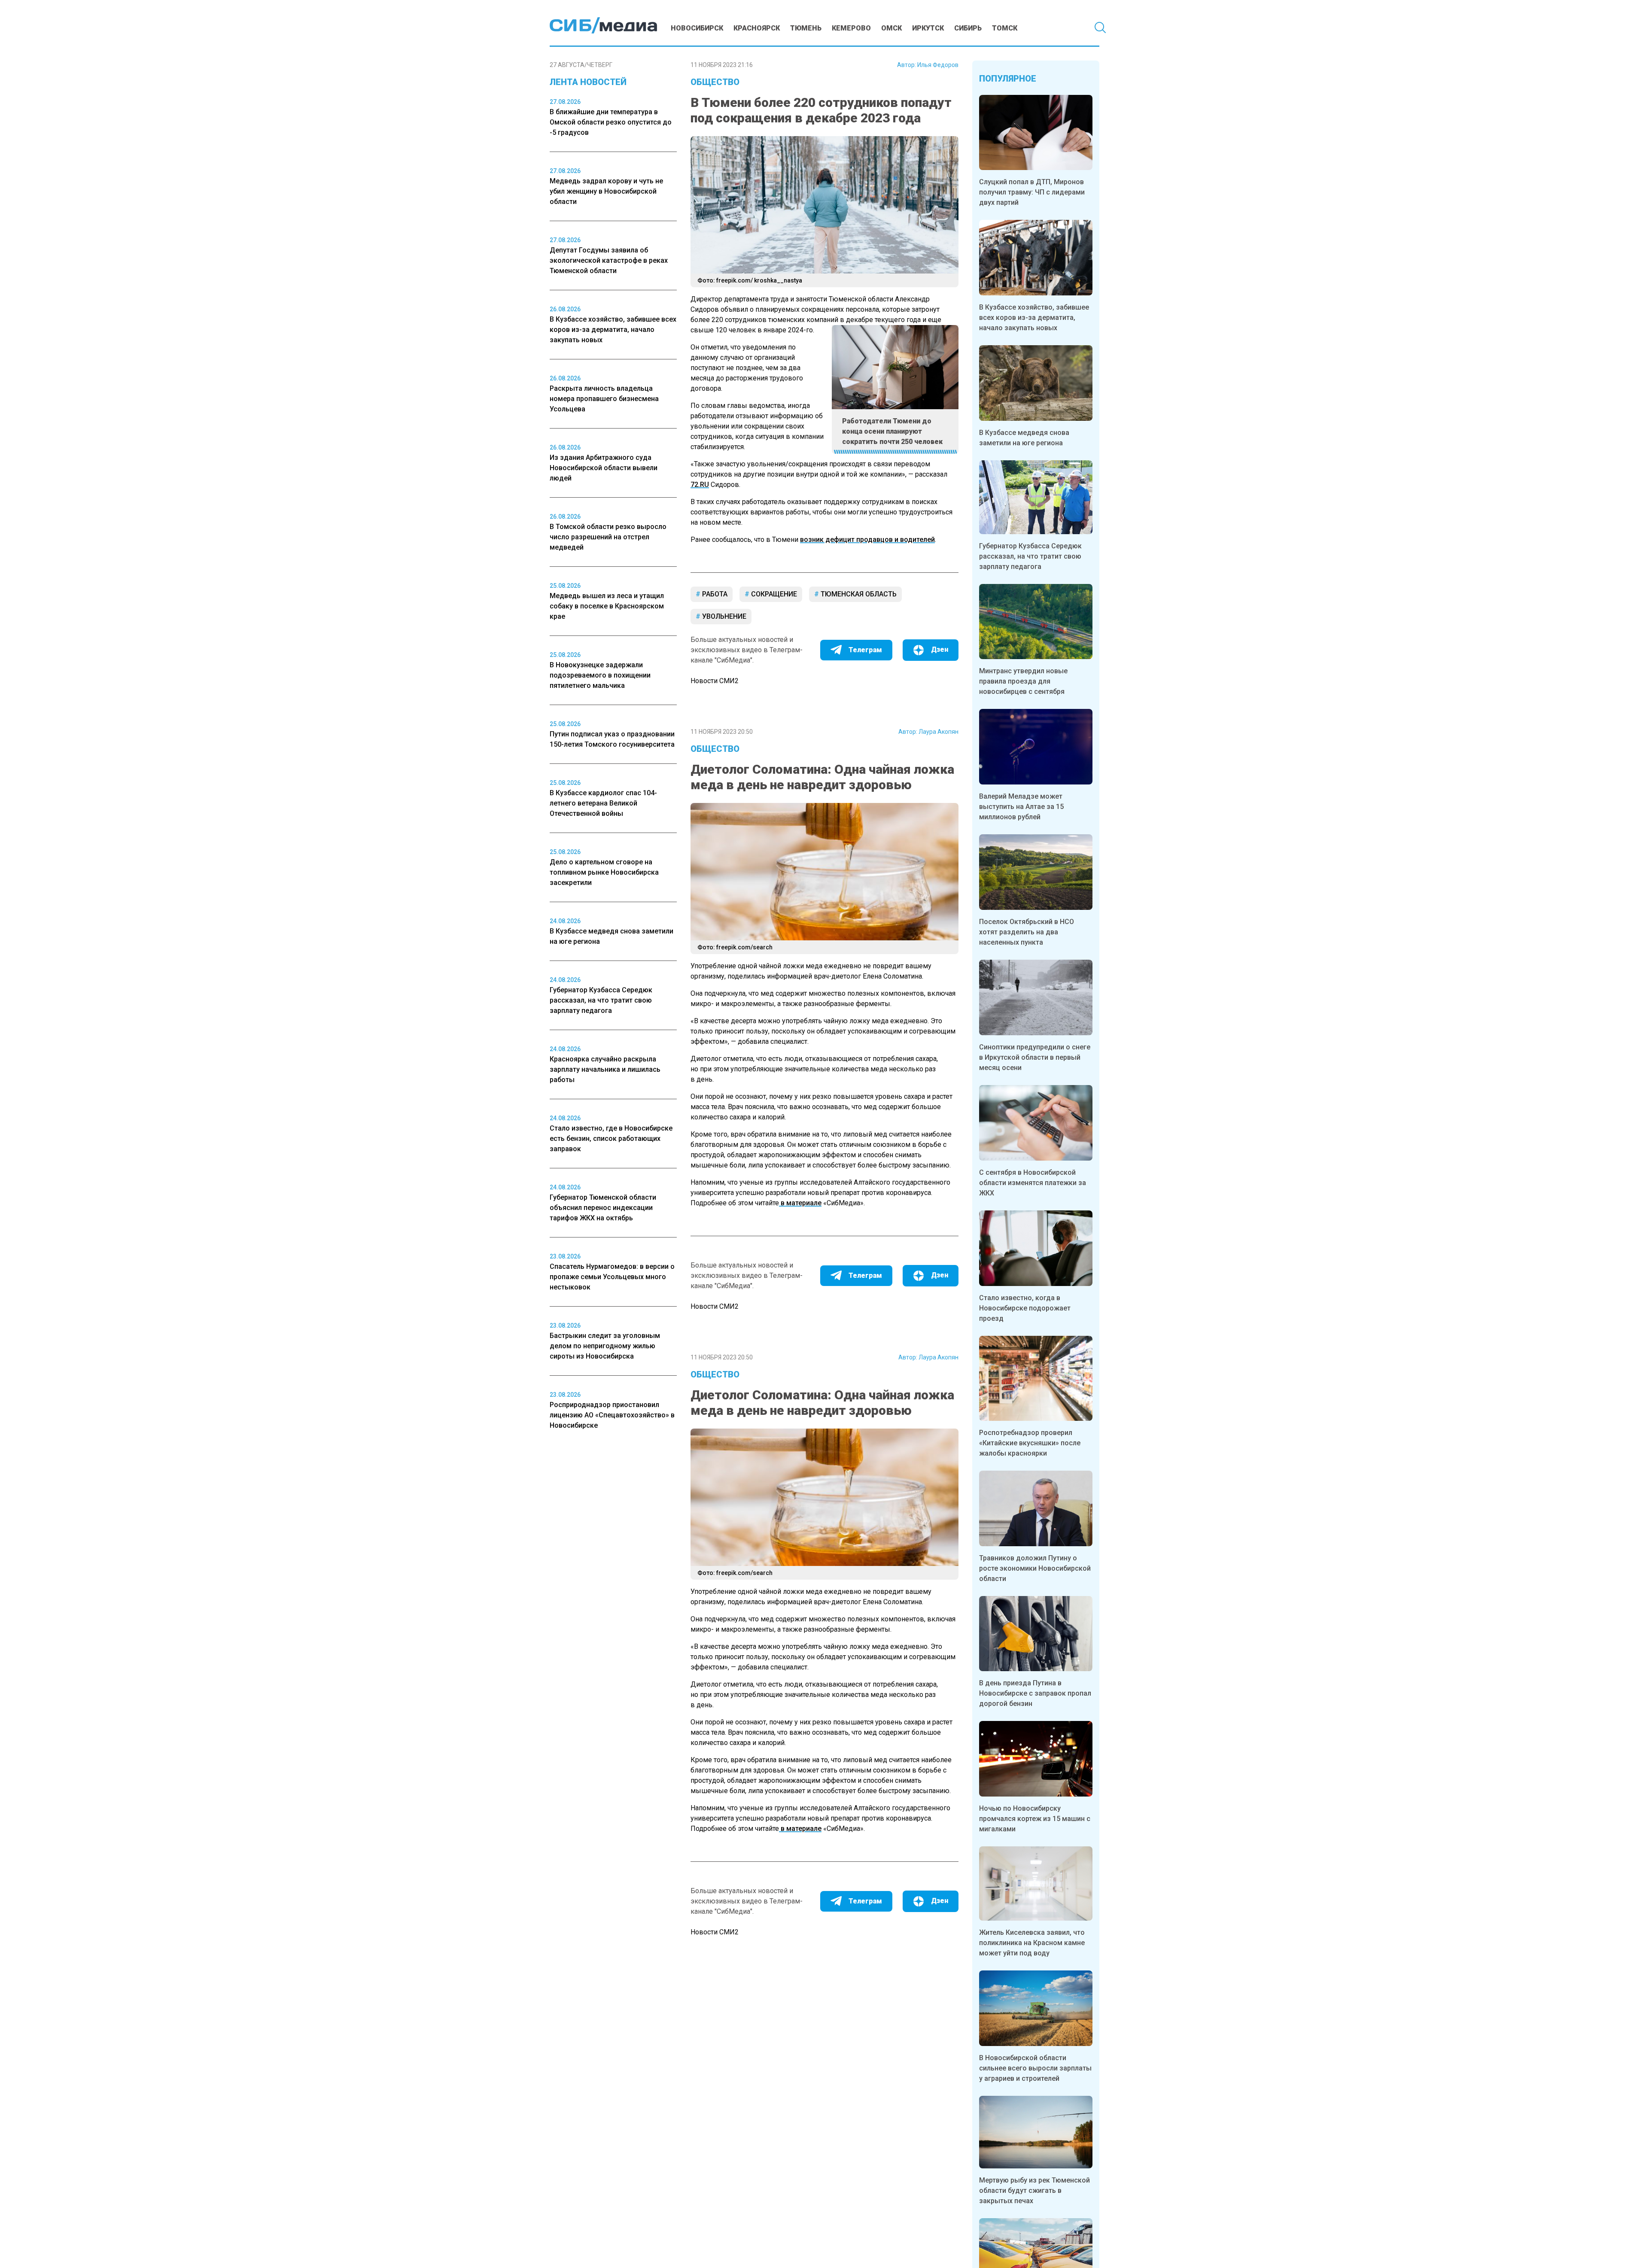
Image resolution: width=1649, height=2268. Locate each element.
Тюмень (806, 28)
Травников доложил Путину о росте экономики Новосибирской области (1035, 1568)
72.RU (700, 485)
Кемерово (851, 28)
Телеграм (865, 650)
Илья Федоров (938, 65)
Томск (1005, 28)
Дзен (940, 649)
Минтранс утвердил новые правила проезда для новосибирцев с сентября (1023, 681)
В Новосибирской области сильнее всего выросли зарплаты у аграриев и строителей (1035, 2068)
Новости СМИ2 (715, 681)
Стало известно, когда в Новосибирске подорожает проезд (1025, 1308)
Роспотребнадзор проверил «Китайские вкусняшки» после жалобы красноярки (1030, 1443)
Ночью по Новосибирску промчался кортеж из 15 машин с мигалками (1035, 1819)
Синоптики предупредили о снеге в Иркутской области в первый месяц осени (1035, 1057)
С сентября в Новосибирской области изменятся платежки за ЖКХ (1033, 1183)
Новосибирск (697, 28)
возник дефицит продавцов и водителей (867, 540)
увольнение (723, 616)
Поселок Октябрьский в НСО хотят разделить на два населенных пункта (1027, 932)
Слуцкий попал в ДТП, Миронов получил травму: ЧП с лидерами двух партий (1032, 192)
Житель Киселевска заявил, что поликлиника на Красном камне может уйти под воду (1032, 1943)
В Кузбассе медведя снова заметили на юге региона (1024, 438)
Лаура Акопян (939, 732)
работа (714, 594)
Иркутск (928, 28)
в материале (800, 1203)
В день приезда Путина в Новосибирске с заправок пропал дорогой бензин (1035, 1693)
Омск (891, 28)
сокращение (773, 594)
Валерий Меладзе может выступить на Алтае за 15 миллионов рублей (1021, 807)
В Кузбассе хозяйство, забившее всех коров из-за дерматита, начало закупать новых (1034, 318)
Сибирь (968, 28)
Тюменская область (858, 594)
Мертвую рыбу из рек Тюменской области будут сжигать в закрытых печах (1034, 2190)
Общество (715, 82)
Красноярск (757, 28)
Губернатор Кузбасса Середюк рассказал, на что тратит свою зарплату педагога (1030, 556)
